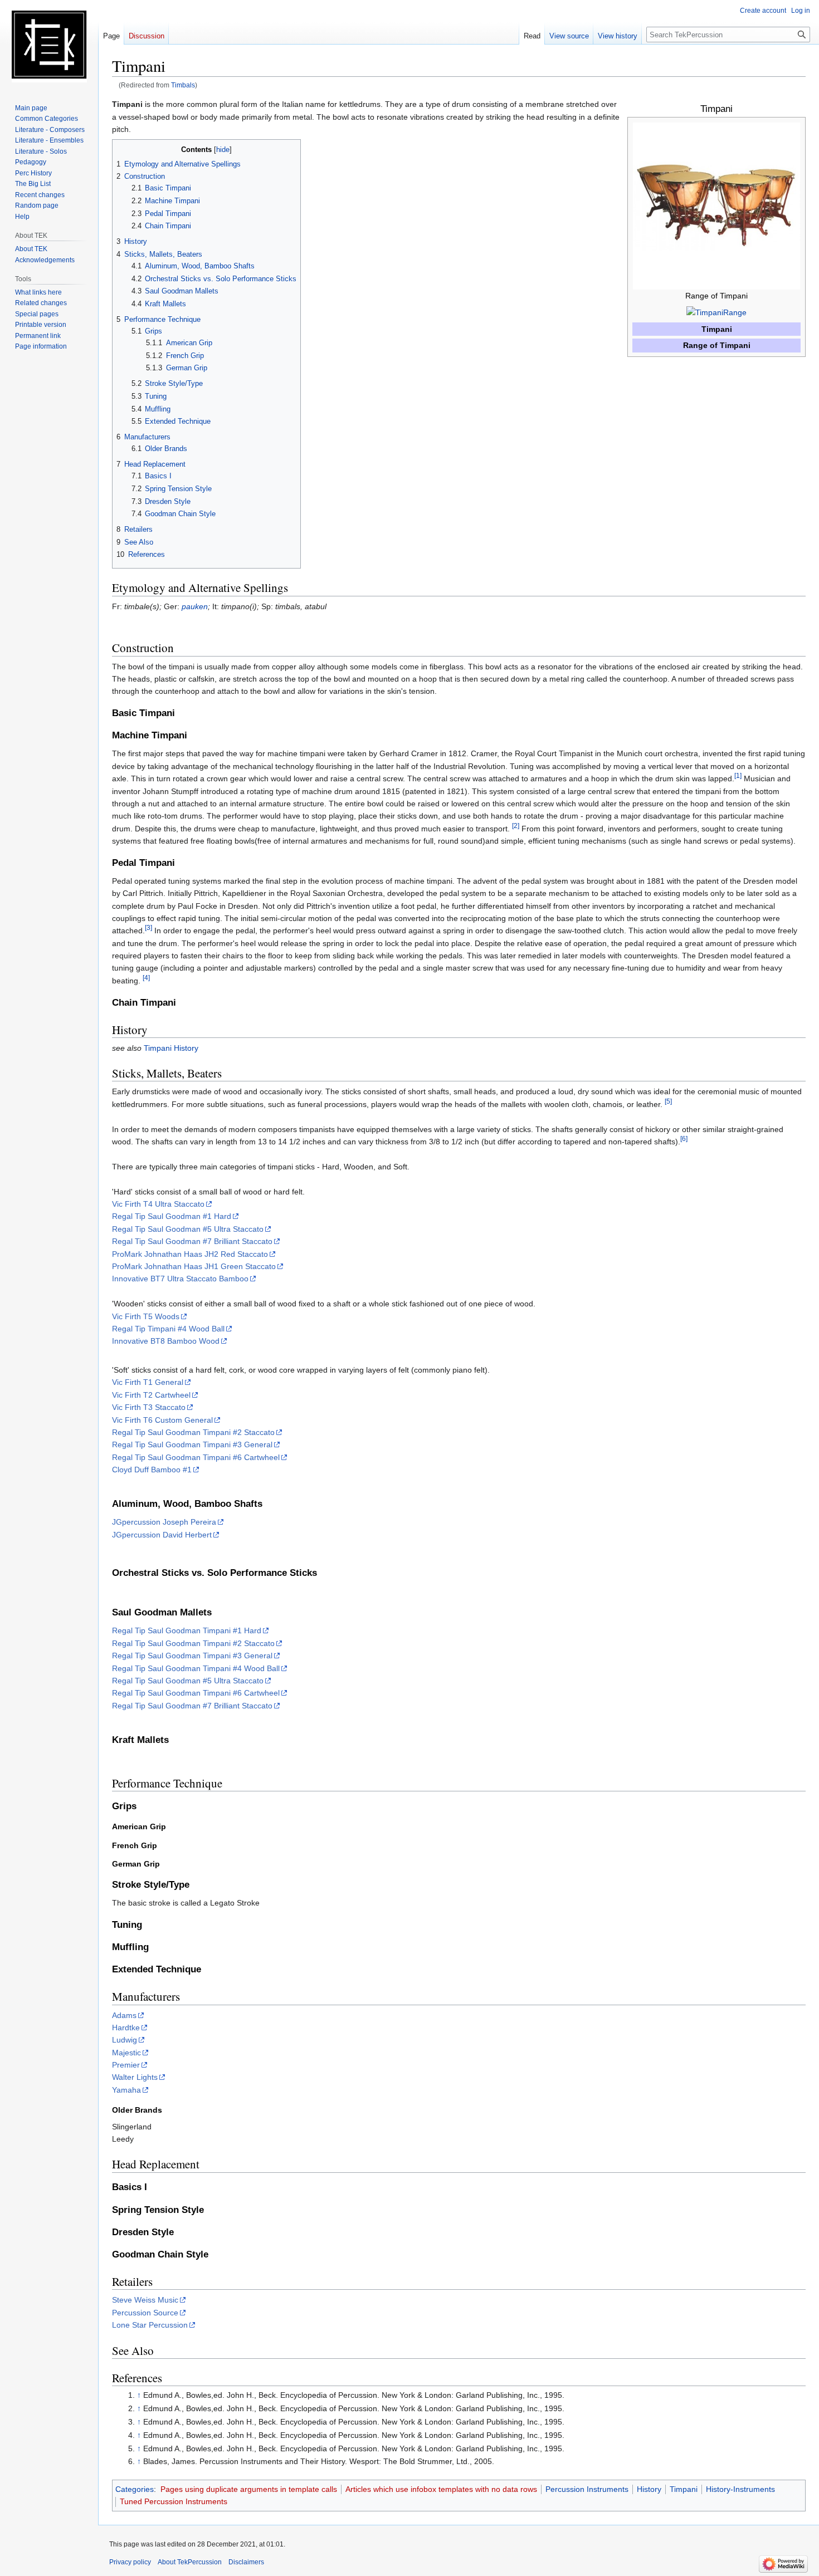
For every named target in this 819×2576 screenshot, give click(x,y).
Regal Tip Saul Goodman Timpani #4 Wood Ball (196, 1668)
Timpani (684, 2489)
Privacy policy (130, 2562)
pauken (195, 606)
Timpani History (171, 1048)
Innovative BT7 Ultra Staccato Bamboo (180, 1279)
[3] (148, 928)
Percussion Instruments (587, 2489)
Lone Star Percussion (150, 2325)
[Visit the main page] (49, 45)
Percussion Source (145, 2313)
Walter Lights (135, 2077)
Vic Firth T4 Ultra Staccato (158, 1204)
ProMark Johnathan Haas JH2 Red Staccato (190, 1254)
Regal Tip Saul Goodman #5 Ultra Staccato (188, 1229)
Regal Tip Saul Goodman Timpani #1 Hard (187, 1630)
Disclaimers (246, 2562)
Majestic (126, 2053)
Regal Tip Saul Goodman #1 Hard (172, 1216)
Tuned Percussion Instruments (174, 2501)
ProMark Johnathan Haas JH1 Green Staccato (194, 1266)
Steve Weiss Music (145, 2300)
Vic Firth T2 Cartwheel (151, 1395)
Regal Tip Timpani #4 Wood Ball (168, 1329)
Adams (124, 2015)
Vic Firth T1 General (148, 1382)
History (649, 2489)
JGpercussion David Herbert (162, 1535)
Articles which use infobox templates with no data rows (441, 2489)
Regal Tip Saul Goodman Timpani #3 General (192, 1444)
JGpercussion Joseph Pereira (164, 1522)
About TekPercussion (190, 2562)
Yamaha (126, 2090)
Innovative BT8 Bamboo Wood (166, 1341)
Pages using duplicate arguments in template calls (249, 2489)
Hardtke (126, 2028)
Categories (135, 2489)
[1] (738, 775)
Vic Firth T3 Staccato (149, 1407)
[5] (668, 1101)
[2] (516, 826)
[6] (684, 1138)
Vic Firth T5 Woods (146, 1316)
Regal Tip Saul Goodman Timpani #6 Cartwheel (196, 1457)
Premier (126, 2065)
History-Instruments (740, 2489)
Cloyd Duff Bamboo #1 (152, 1470)
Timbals (183, 85)
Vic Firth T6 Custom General (162, 1420)
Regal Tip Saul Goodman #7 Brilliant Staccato (192, 1241)
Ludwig (125, 2040)
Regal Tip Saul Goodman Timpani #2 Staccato (193, 1432)
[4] (146, 978)
